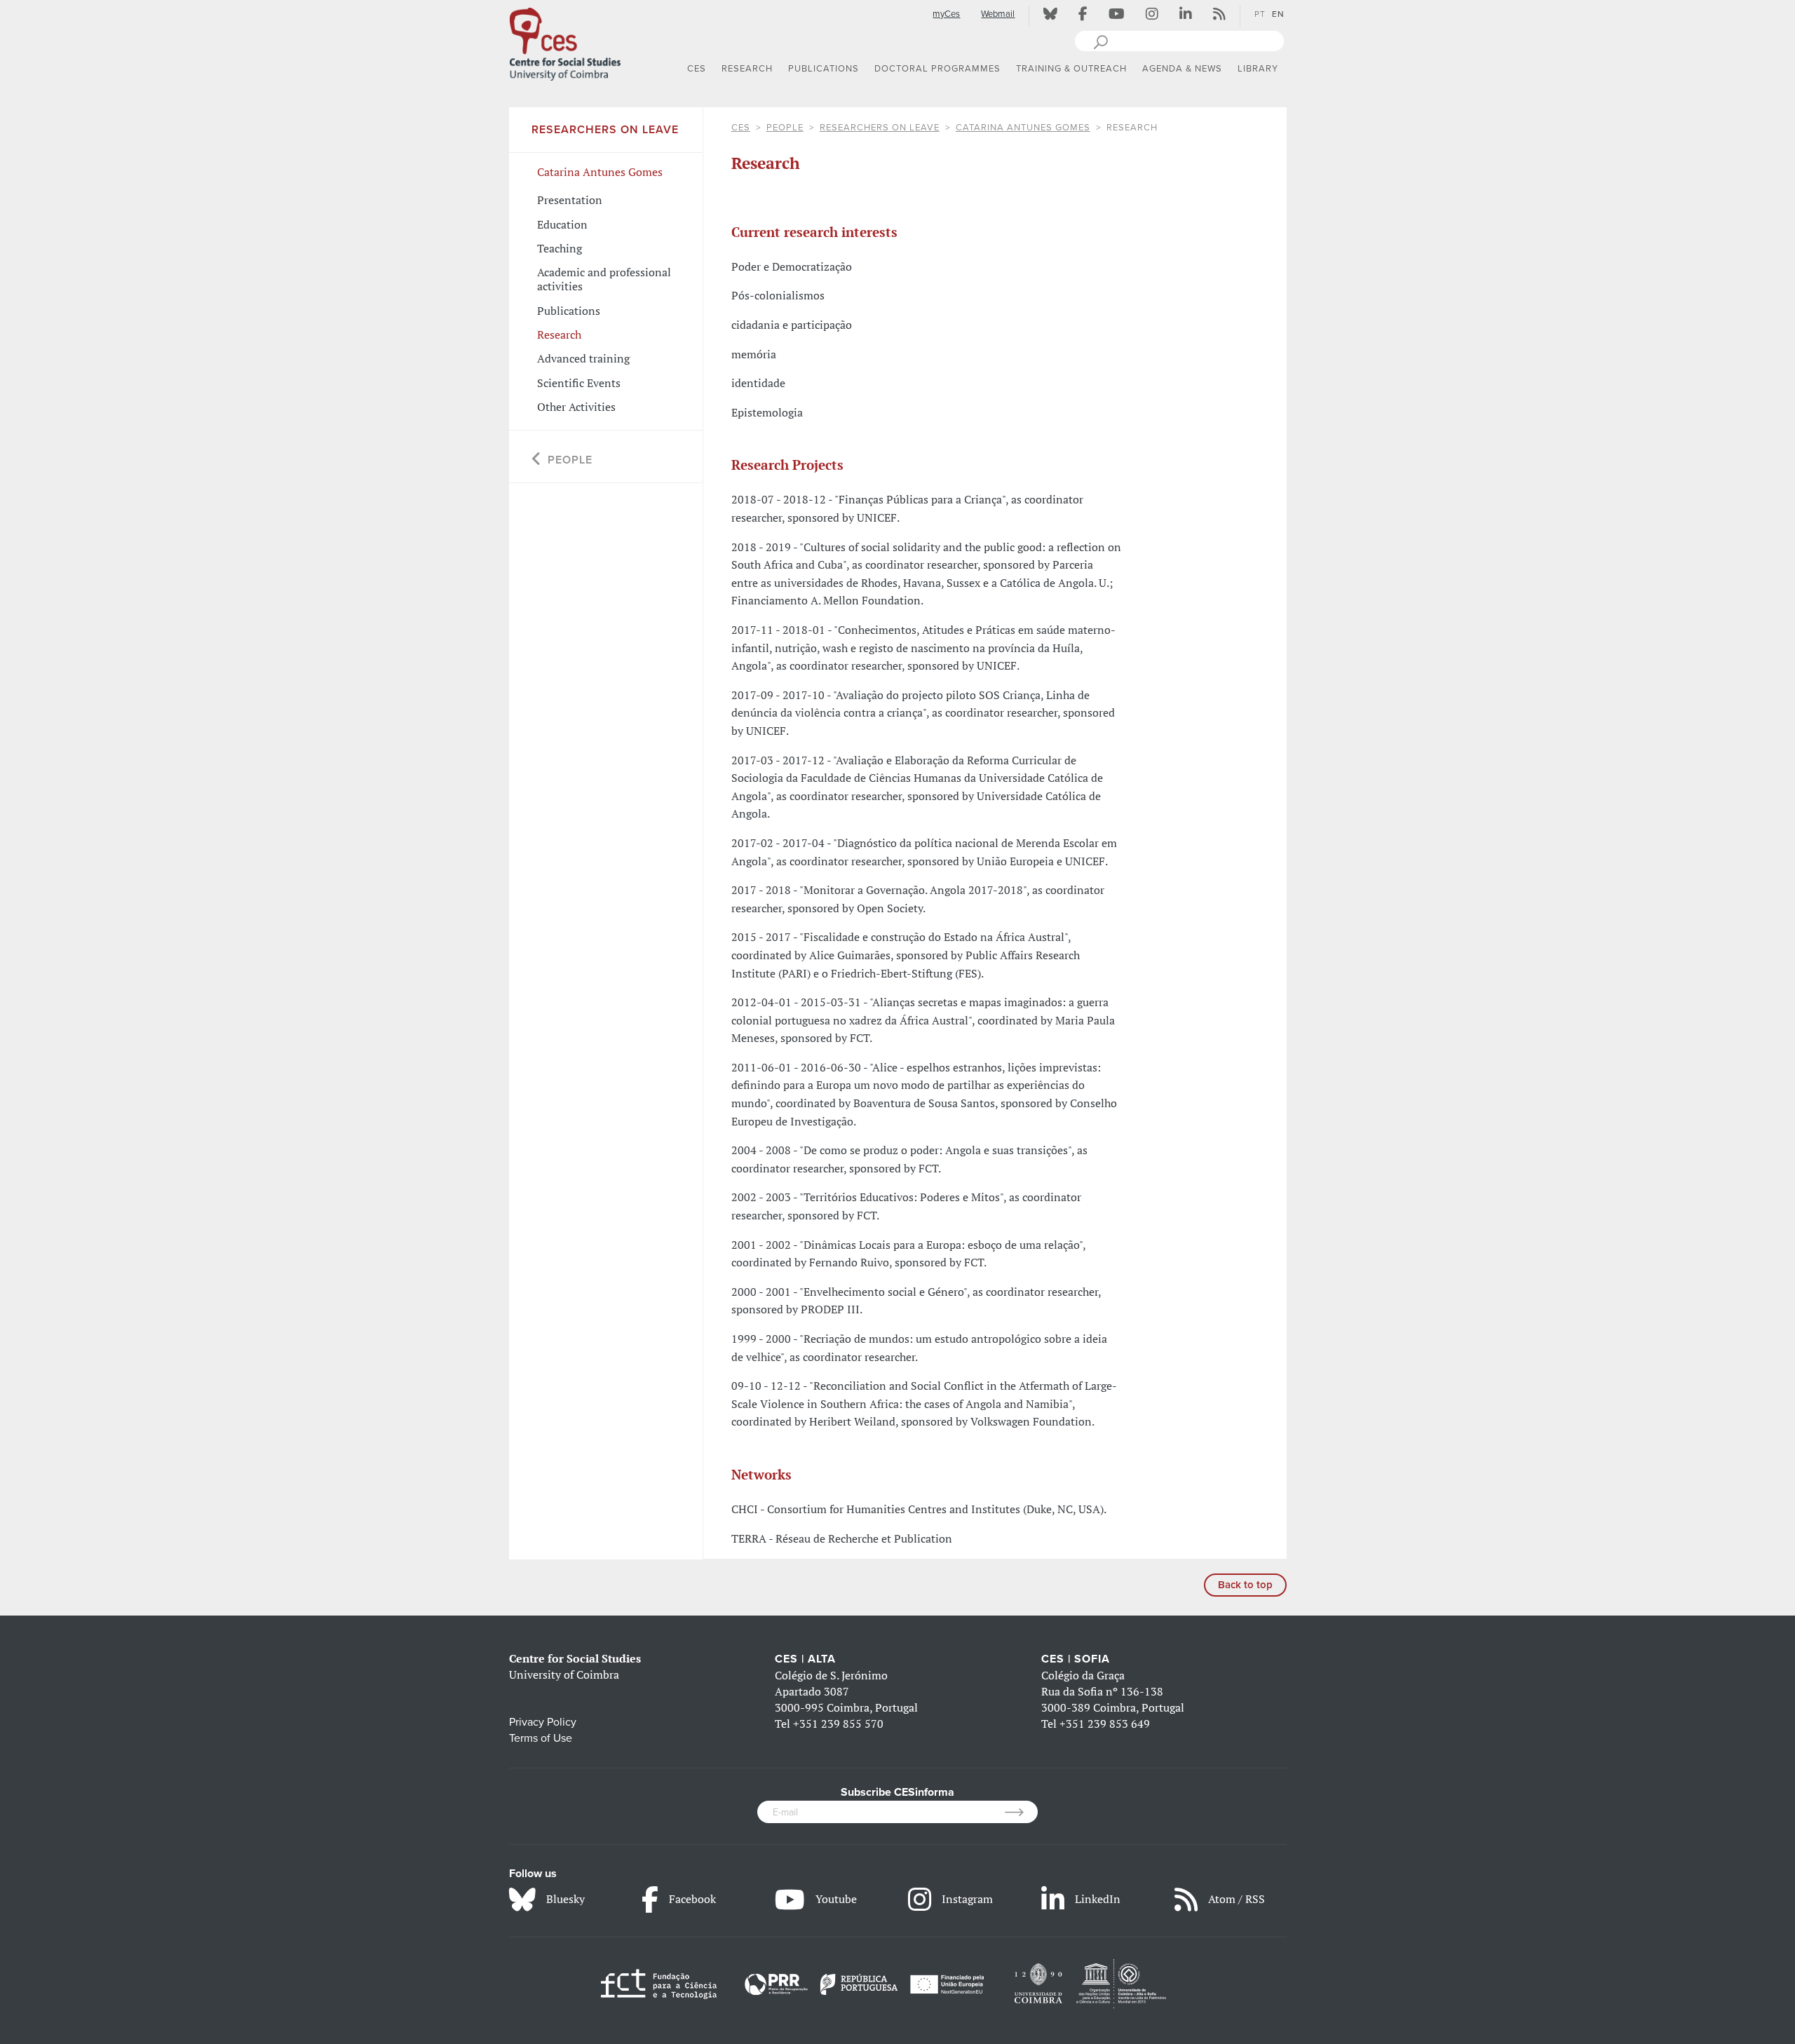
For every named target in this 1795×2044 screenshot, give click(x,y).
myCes (946, 14)
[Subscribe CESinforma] (1021, 1812)
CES (741, 128)
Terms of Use (541, 1738)
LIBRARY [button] (1258, 69)
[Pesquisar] (1100, 41)
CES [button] (697, 69)
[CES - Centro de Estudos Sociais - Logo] (565, 41)
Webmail (998, 14)
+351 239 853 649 (1105, 1724)
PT (1260, 14)
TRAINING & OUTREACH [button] (1071, 69)
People (785, 128)
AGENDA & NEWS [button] (1182, 69)
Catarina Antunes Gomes (1023, 128)
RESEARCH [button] (747, 69)
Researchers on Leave (880, 128)
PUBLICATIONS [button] (824, 69)
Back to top (1245, 1585)
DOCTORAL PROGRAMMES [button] (937, 69)
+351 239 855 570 (838, 1724)
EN (1278, 14)
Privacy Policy (543, 1722)
